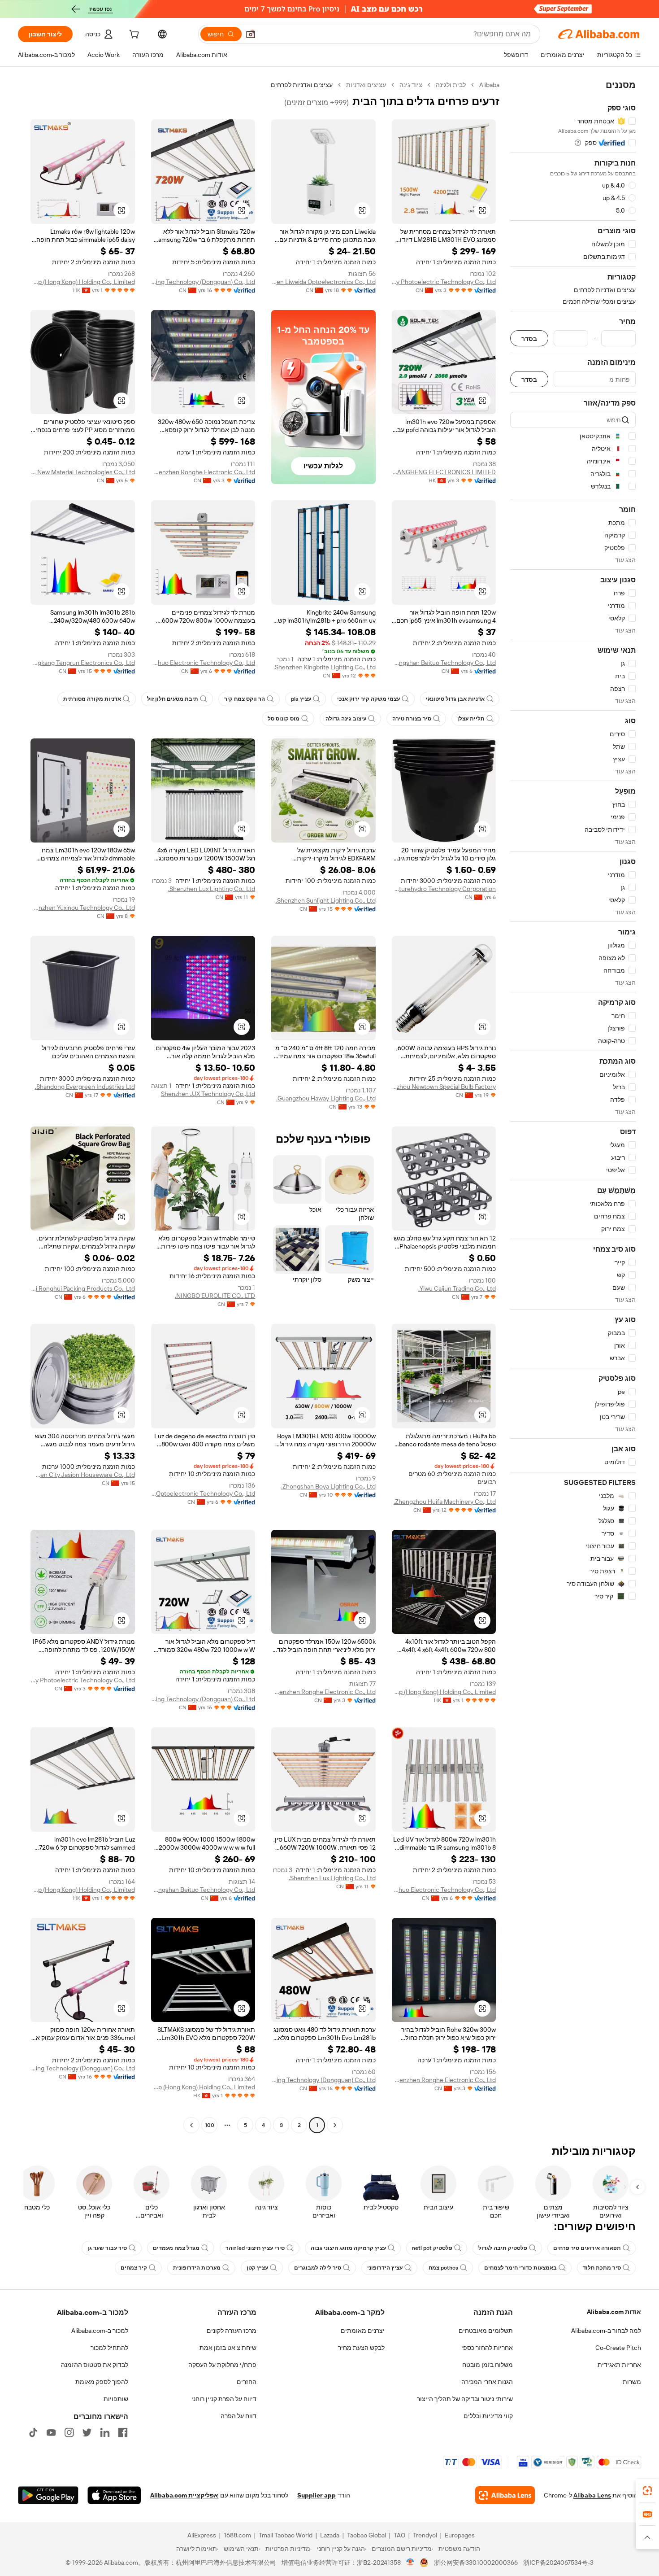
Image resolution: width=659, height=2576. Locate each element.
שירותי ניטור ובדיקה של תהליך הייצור (465, 2399)
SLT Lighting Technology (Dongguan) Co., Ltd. (203, 282)
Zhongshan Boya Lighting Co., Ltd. (328, 1486)
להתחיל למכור (109, 2348)
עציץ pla (301, 699)
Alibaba (489, 85)
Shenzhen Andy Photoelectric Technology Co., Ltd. (444, 282)
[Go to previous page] (335, 2125)
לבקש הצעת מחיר (361, 2348)
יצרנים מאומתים (363, 2331)
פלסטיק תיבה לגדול (503, 2248)
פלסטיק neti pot (432, 2248)
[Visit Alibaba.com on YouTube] (51, 2432)
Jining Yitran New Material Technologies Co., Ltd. (83, 472)
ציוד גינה (411, 85)
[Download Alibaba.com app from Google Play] (48, 2495)
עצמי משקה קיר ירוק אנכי (369, 699)
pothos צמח (443, 2268)
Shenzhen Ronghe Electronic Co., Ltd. (203, 472)
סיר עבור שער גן (107, 2248)
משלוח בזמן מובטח (488, 2365)
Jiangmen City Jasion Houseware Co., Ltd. (83, 1475)
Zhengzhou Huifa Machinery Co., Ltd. (445, 1502)
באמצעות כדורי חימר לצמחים (520, 2268)
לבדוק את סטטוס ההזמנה (95, 2365)
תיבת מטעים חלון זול (173, 699)
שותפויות (116, 2399)
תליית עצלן (471, 719)
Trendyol (425, 2535)
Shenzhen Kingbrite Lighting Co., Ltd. (325, 667)
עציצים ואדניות (366, 85)
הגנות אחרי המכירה (487, 2382)
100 (210, 2125)
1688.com (237, 2535)
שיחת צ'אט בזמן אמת (228, 2348)
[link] (647, 2491)
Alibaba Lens (592, 2495)
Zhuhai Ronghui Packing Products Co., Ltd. (83, 1288)
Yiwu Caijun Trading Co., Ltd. (457, 1288)
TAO (399, 2535)
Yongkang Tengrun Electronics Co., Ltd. (83, 663)
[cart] (133, 35)
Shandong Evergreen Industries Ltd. (85, 1087)
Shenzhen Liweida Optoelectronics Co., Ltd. (323, 282)
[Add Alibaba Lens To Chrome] (505, 2495)
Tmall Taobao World (286, 2535)
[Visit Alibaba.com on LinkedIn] (105, 2432)
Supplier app (316, 2495)
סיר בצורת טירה (412, 719)
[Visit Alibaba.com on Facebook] (123, 2432)
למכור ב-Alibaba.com (100, 2331)
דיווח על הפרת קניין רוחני (224, 2399)
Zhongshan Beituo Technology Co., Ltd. (444, 663)
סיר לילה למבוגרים (318, 2268)
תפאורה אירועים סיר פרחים (587, 2248)
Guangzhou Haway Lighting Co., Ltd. (326, 1098)
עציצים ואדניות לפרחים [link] (302, 85)
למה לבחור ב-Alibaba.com (606, 2331)
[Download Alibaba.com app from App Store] (114, 2495)
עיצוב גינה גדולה (346, 719)
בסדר (529, 338)
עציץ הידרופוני (385, 2268)
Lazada (330, 2535)
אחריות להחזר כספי (487, 2348)
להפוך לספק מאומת (102, 2382)
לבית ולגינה (451, 85)
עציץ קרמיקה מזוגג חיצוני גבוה (348, 2248)
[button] (251, 34)
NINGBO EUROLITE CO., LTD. (215, 1296)
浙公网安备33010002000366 (476, 2563)
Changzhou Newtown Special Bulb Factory (444, 1087)
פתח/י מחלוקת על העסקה (222, 2365)
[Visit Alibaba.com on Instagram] (69, 2432)
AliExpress (202, 2535)
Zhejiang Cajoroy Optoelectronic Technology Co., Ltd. (203, 1493)
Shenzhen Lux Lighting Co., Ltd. (212, 889)
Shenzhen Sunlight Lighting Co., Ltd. (326, 900)
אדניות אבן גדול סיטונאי (455, 699)
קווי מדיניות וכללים (488, 2416)
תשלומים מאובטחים (486, 2331)
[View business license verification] (410, 2563)
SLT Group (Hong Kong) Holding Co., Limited (83, 282)
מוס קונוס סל (284, 719)
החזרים (247, 2382)
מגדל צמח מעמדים (176, 2248)
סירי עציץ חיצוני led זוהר (255, 2248)
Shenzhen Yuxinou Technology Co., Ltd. (83, 908)
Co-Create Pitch (618, 2348)
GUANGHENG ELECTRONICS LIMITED (444, 472)
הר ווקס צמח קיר (245, 699)
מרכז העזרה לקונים (232, 2331)
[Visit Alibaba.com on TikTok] (33, 2432)
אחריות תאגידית (619, 2365)
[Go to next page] (191, 2125)
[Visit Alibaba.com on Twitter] (87, 2432)
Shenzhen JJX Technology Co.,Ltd (208, 1094)
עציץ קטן (257, 2268)
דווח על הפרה (238, 2416)
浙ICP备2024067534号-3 (558, 2563)
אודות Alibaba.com (614, 2312)
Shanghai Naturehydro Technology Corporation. (444, 889)
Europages (460, 2535)
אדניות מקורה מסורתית (92, 699)
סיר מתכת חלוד (602, 2268)
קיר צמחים (134, 2268)
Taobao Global (366, 2535)
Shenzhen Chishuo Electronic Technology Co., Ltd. (203, 663)
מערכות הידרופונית (197, 2268)
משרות (632, 2382)
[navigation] (573, 1106)
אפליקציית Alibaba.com (184, 2495)
